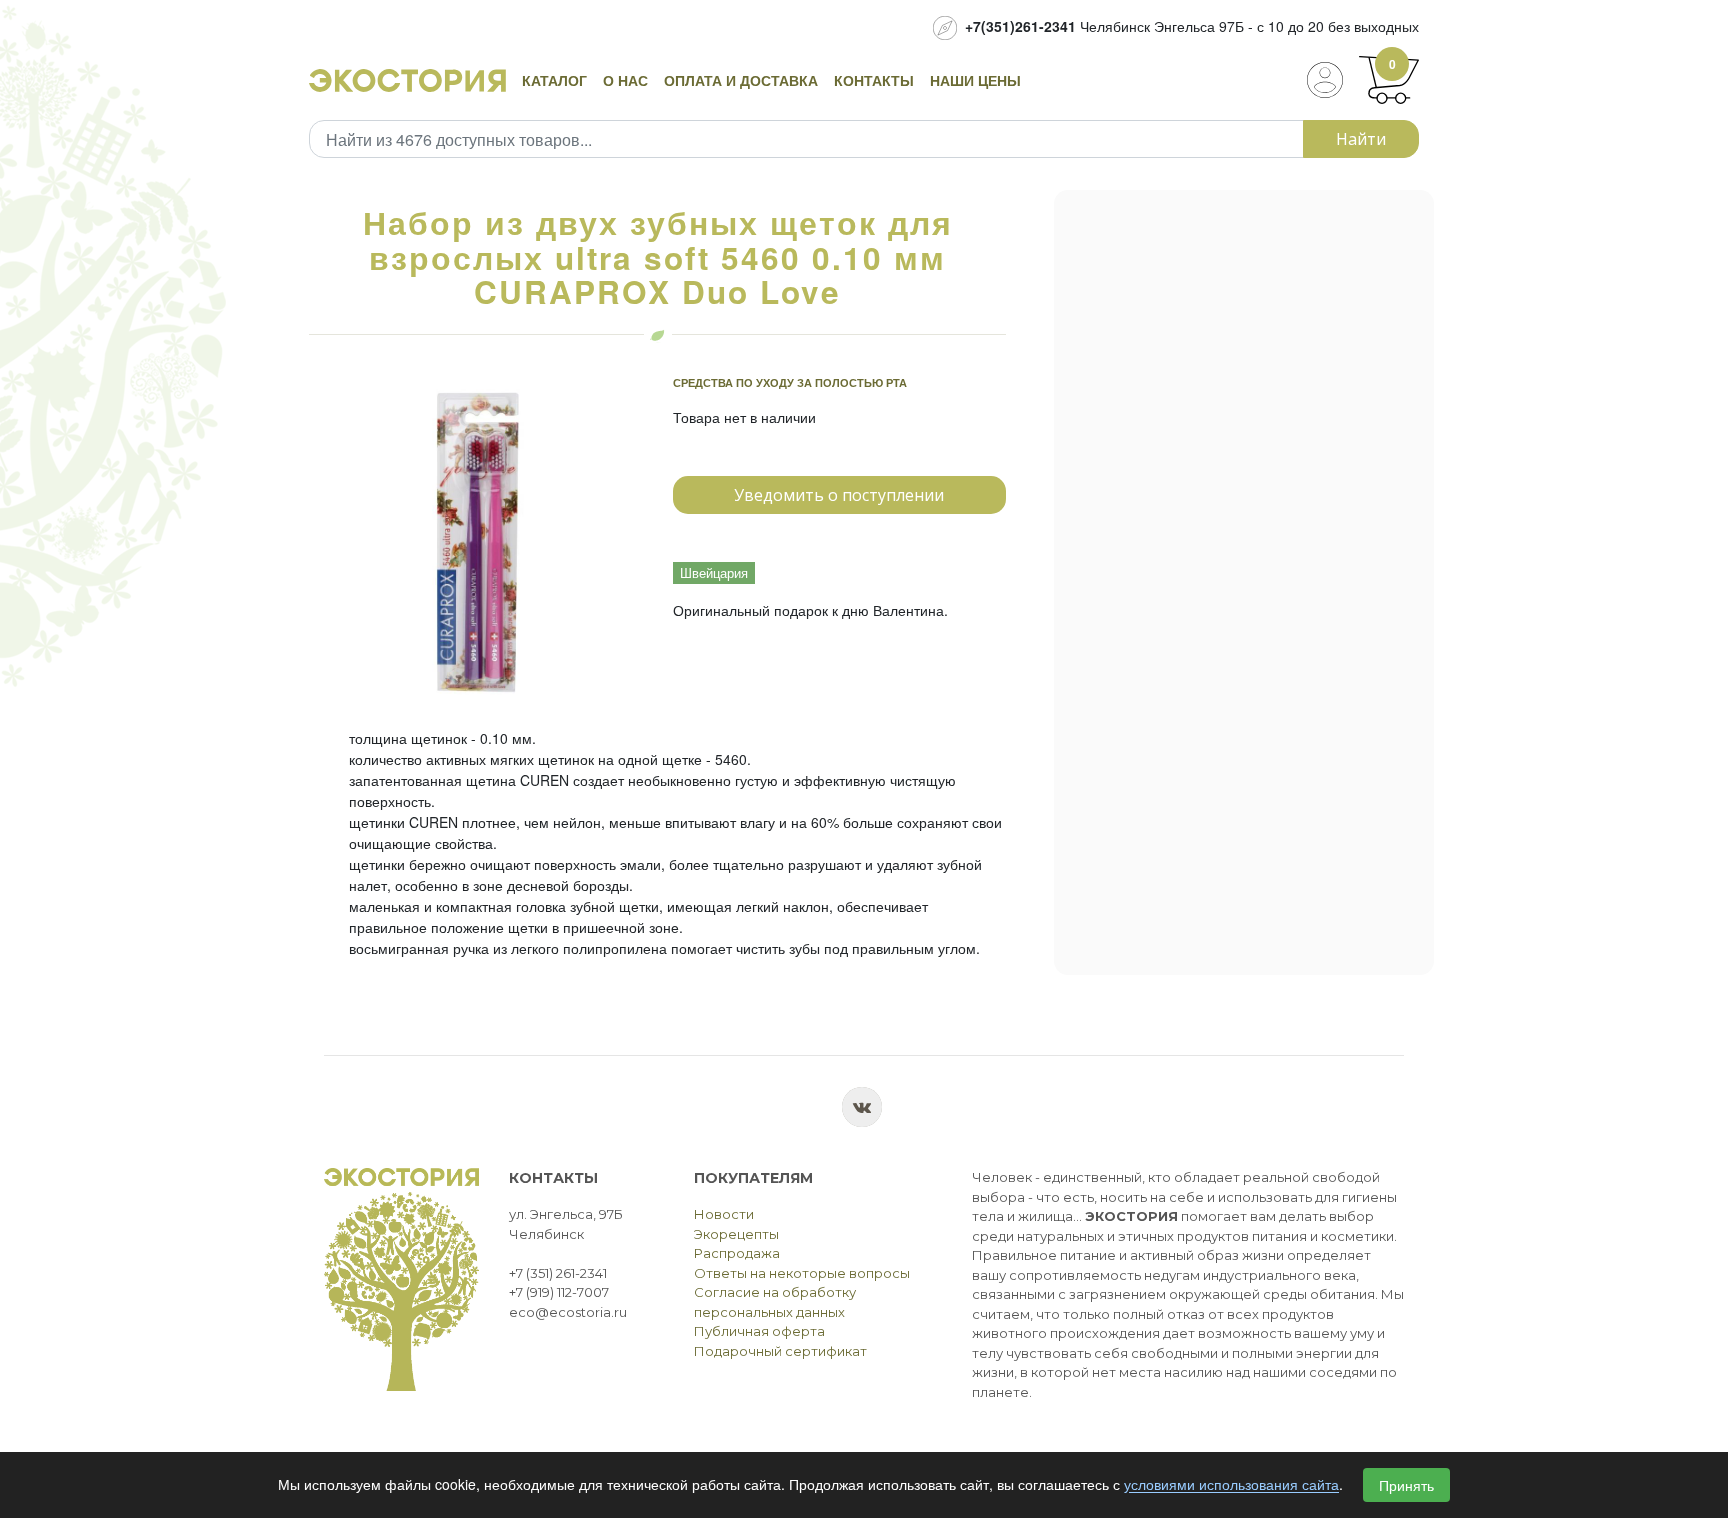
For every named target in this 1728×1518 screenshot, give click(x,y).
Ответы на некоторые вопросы (802, 1273)
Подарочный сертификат (780, 1351)
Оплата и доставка (741, 80)
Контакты (874, 80)
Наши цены (975, 80)
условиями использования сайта (1231, 1485)
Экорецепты (736, 1234)
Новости (724, 1214)
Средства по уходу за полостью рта (790, 382)
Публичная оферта (759, 1331)
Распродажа (737, 1253)
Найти (1361, 139)
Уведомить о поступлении (839, 495)
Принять (1406, 1485)
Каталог (554, 80)
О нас (625, 80)
